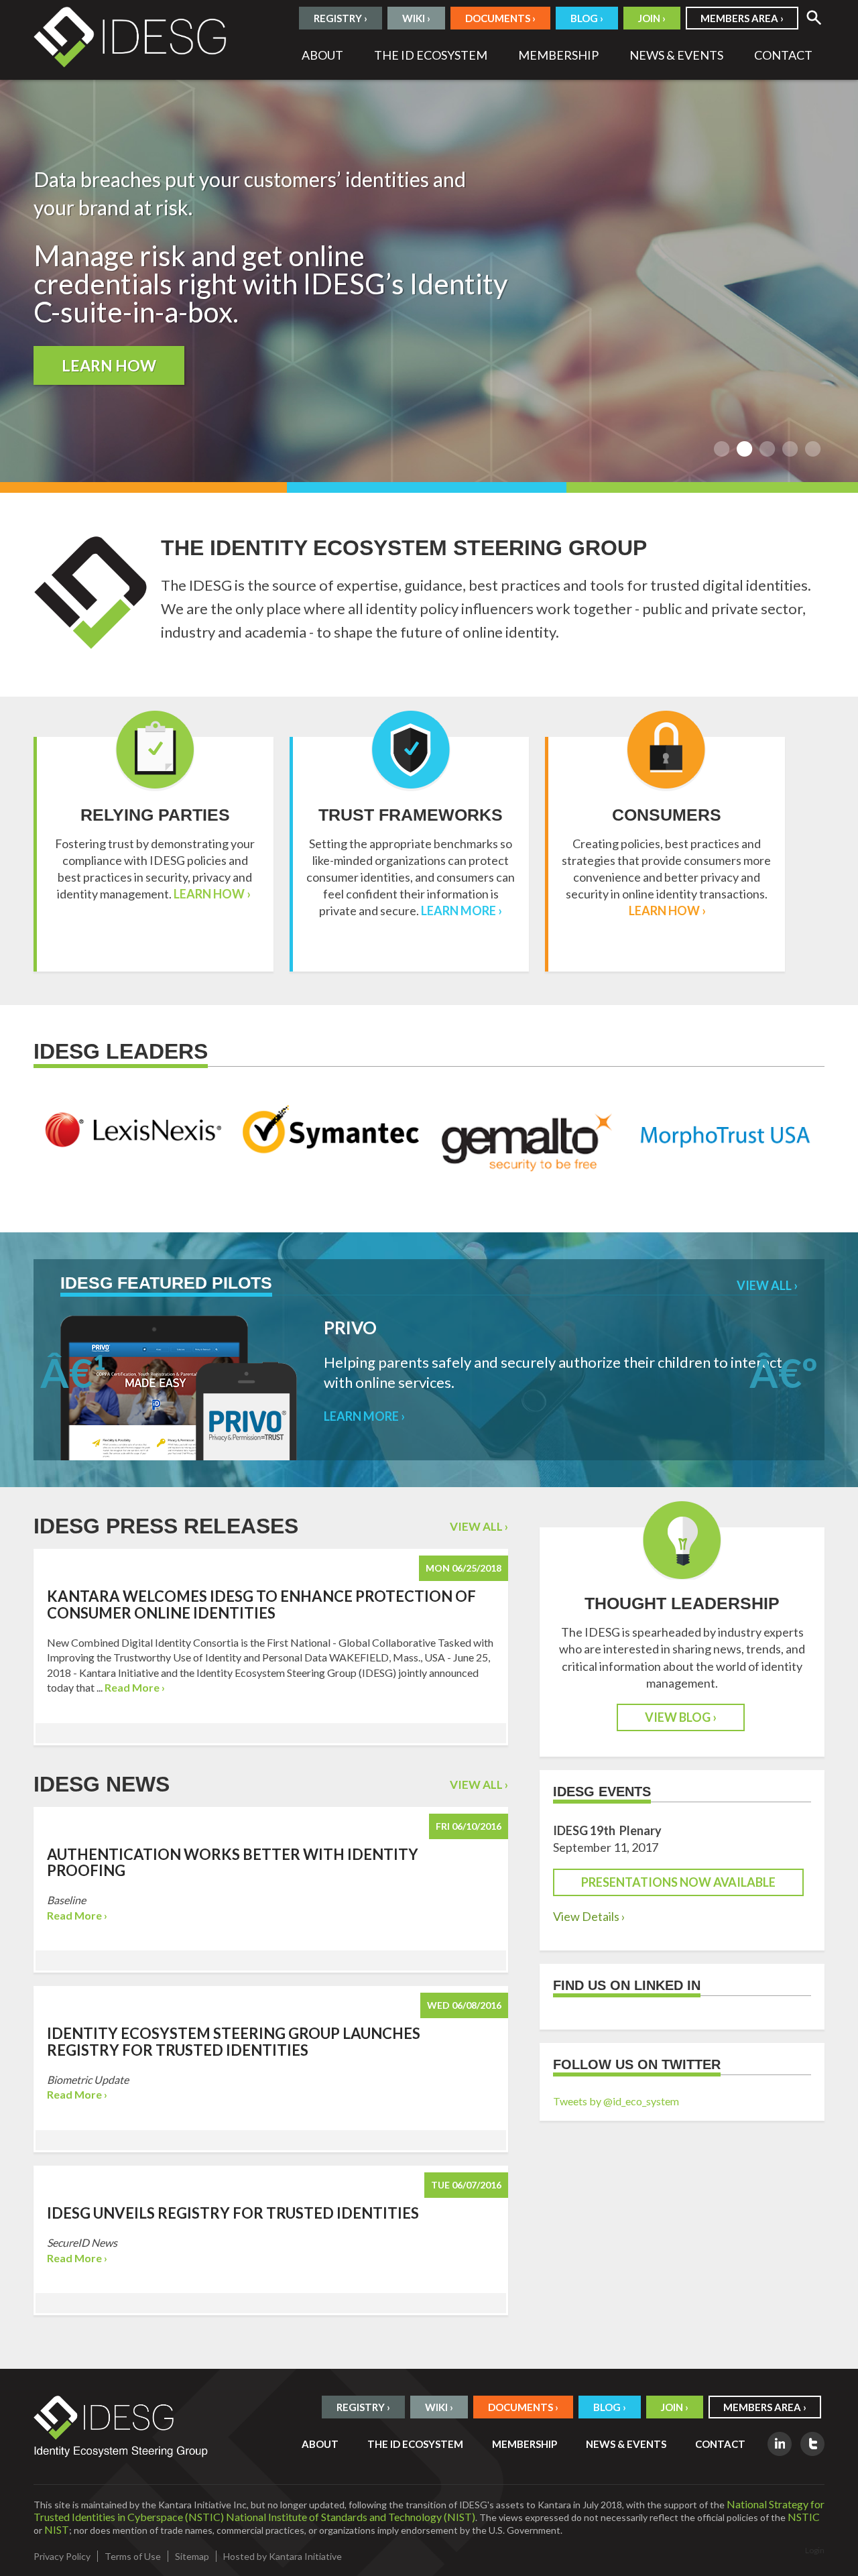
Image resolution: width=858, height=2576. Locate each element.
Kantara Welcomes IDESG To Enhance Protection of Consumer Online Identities (261, 1604)
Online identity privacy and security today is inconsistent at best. (768, 449)
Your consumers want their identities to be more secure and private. (813, 449)
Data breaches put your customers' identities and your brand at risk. (745, 449)
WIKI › (416, 18)
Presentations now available (678, 1882)
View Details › (589, 1916)
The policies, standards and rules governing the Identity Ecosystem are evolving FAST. (790, 449)
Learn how (109, 365)
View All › (767, 1285)
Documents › (500, 18)
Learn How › (212, 894)
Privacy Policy (62, 2556)
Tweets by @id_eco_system (616, 2101)
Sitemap (192, 2556)
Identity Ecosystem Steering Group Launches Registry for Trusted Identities (234, 2041)
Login (815, 2550)
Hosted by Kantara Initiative (283, 2556)
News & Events (676, 55)
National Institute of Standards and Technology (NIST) (351, 2517)
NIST (57, 2529)
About (322, 55)
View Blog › (681, 1717)
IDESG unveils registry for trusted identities (233, 2213)
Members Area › (742, 18)
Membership (558, 55)
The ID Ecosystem (431, 55)
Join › (652, 18)
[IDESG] (131, 35)
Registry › (341, 18)
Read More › (135, 1687)
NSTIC (804, 2517)
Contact (783, 55)
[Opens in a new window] (780, 2444)
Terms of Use (133, 2556)
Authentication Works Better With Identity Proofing (233, 1862)
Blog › (587, 18)
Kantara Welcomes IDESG (722, 449)
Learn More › (462, 911)
